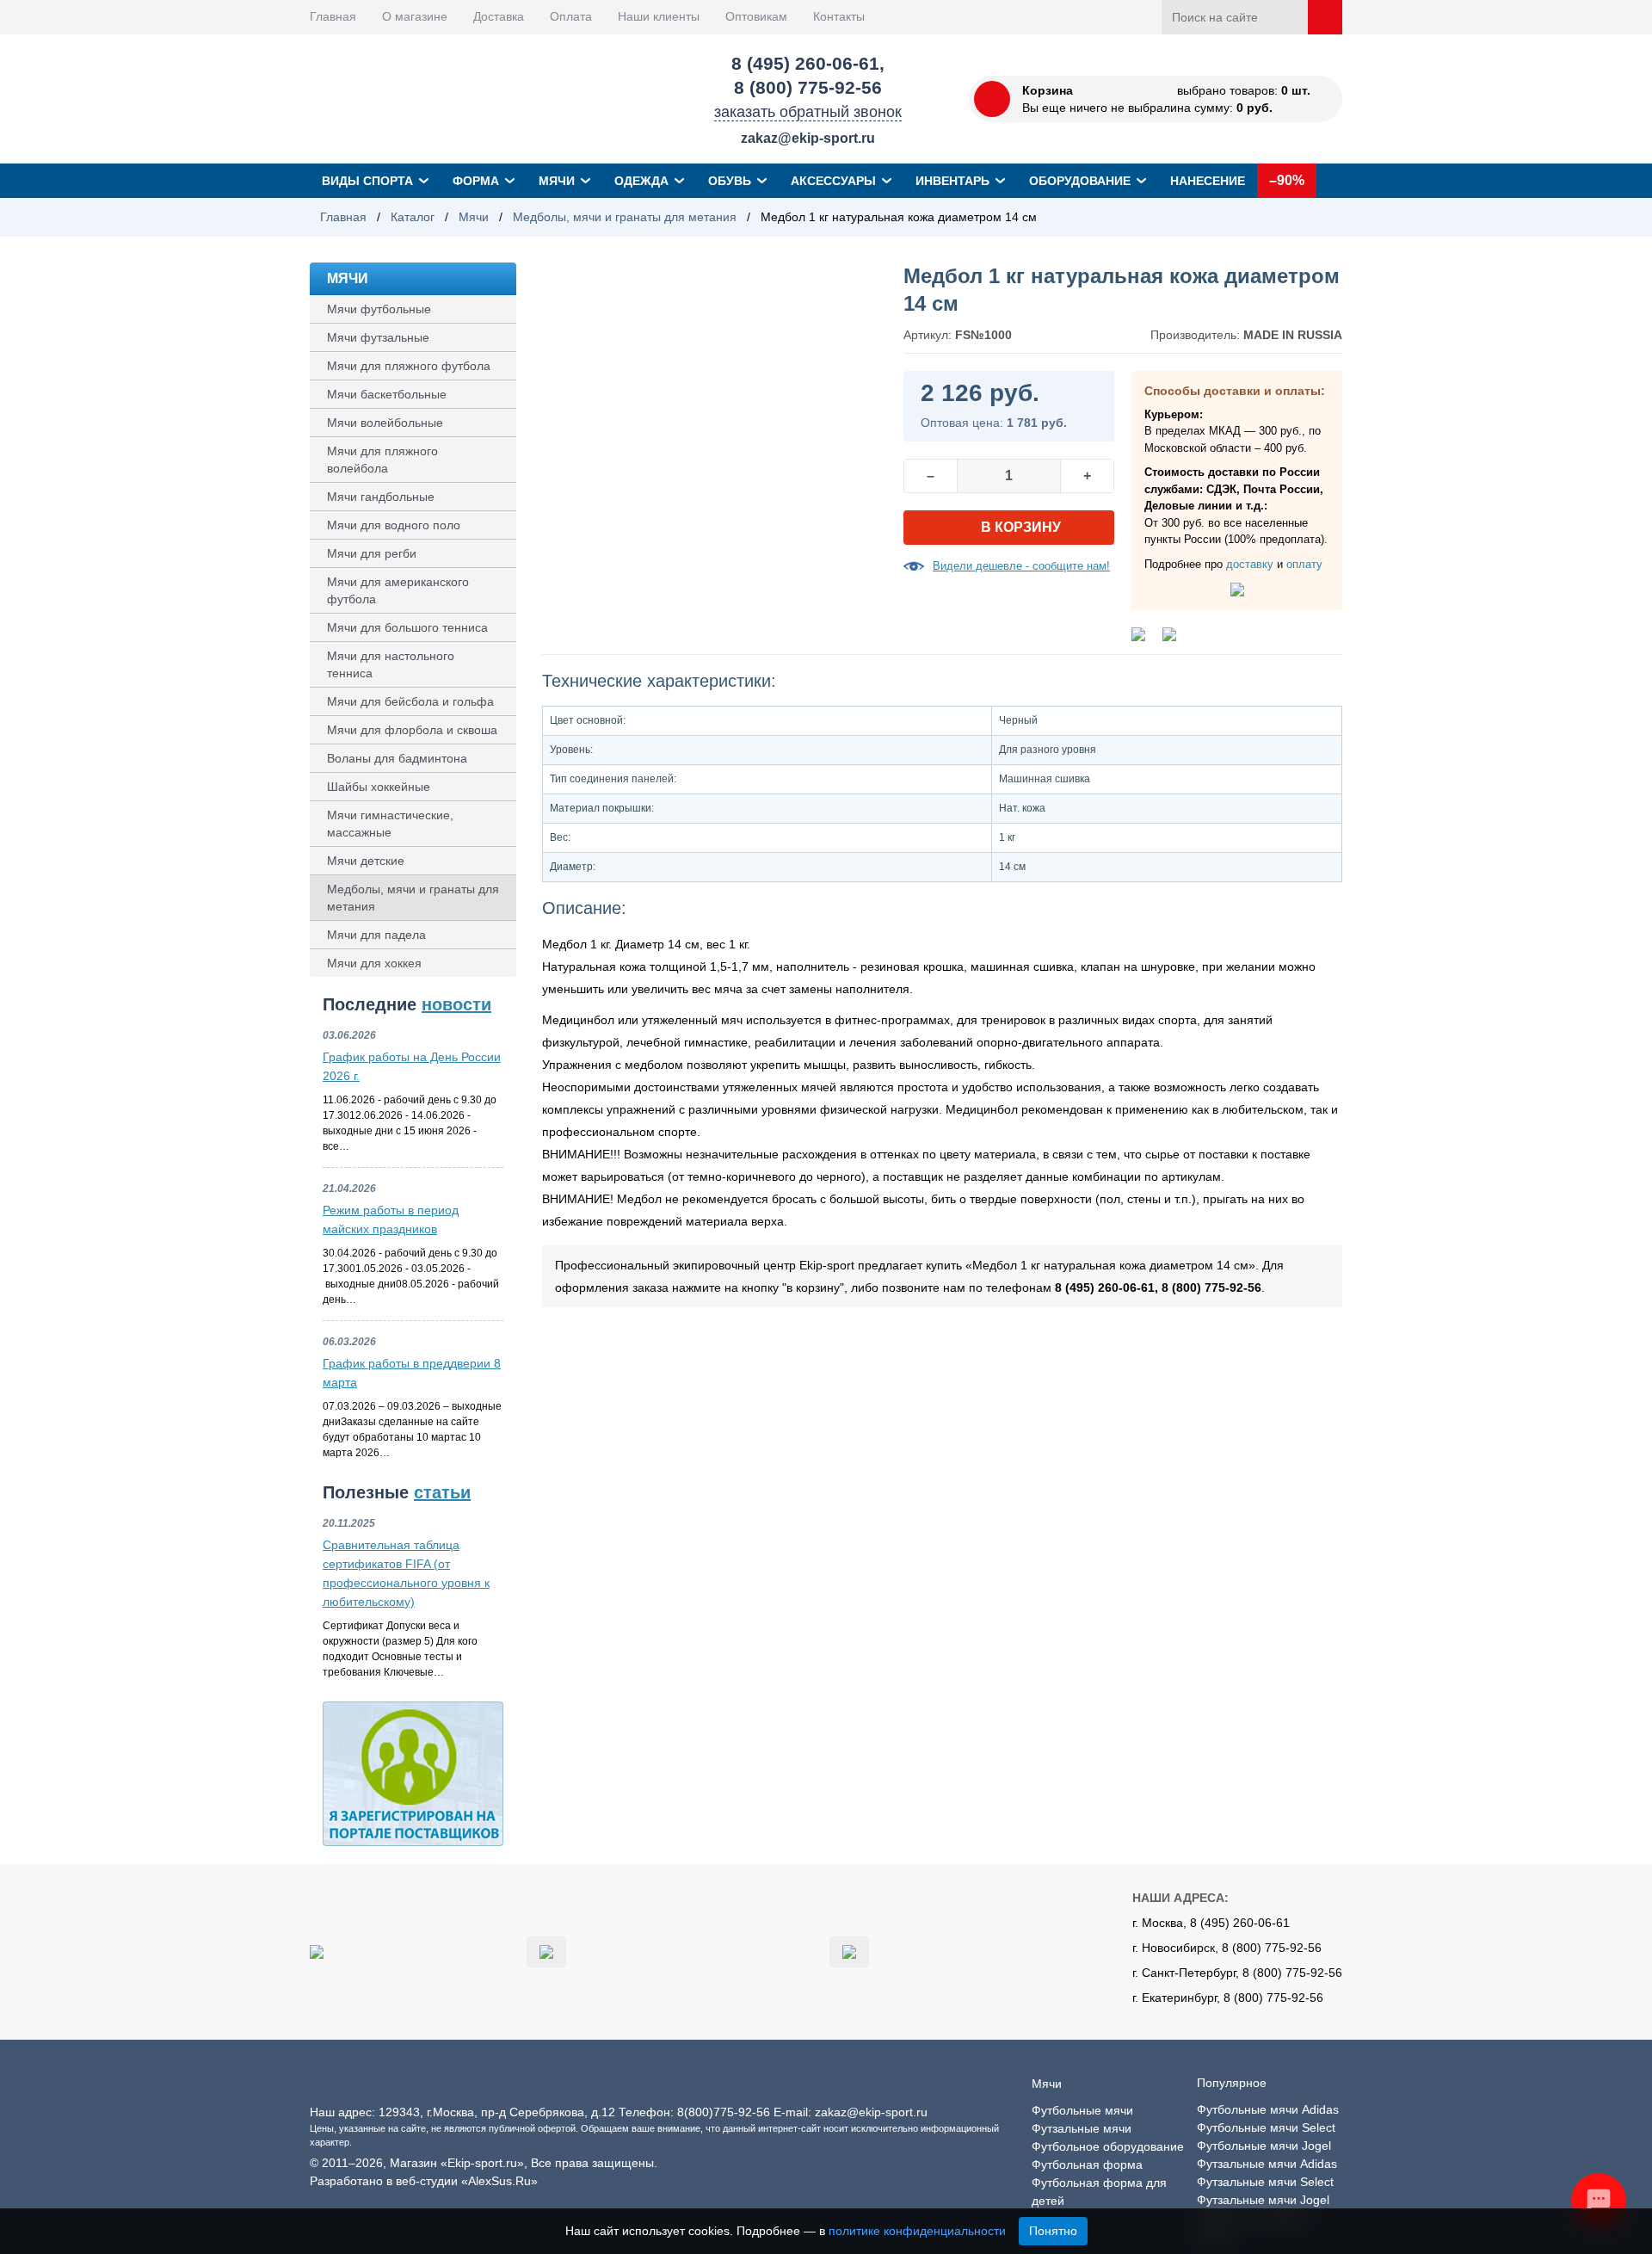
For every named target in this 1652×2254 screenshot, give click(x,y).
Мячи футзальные (378, 337)
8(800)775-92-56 (724, 2112)
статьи (442, 1492)
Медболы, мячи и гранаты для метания (625, 217)
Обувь (730, 181)
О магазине (415, 16)
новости (456, 1004)
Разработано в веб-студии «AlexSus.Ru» (424, 2181)
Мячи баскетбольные (387, 394)
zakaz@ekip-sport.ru (808, 138)
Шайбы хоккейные (379, 787)
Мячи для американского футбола (398, 590)
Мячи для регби (372, 553)
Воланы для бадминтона (397, 758)
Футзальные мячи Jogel (1263, 2200)
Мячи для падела (376, 935)
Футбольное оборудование (1108, 2146)
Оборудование (1080, 181)
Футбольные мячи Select (1266, 2127)
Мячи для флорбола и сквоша (412, 730)
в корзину (1021, 527)
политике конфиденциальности (917, 2231)
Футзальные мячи (1082, 2128)
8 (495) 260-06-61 (805, 63)
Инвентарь (952, 181)
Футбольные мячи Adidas (1268, 2109)
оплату (1304, 564)
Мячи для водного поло (394, 525)
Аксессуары (833, 181)
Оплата (571, 16)
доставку (1250, 564)
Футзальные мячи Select (1265, 2182)
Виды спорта (367, 181)
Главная (333, 16)
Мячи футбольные (379, 309)
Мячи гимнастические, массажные (390, 824)
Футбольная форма (1087, 2164)
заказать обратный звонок (808, 112)
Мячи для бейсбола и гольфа (410, 701)
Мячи (557, 181)
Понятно (1053, 2231)
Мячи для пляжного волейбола (382, 460)
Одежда (641, 181)
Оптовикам (756, 16)
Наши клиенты (659, 16)
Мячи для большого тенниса (407, 627)
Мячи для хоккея (374, 963)
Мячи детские (366, 861)
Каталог (413, 217)
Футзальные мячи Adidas (1267, 2164)
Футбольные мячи (1082, 2110)
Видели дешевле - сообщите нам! (1021, 566)
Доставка (499, 16)
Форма (476, 181)
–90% (1287, 180)
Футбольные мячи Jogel (1264, 2146)
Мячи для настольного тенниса (391, 664)
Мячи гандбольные (381, 497)
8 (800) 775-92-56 (808, 87)
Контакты (839, 16)
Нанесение (1208, 181)
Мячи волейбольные (385, 423)
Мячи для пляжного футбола (409, 366)
